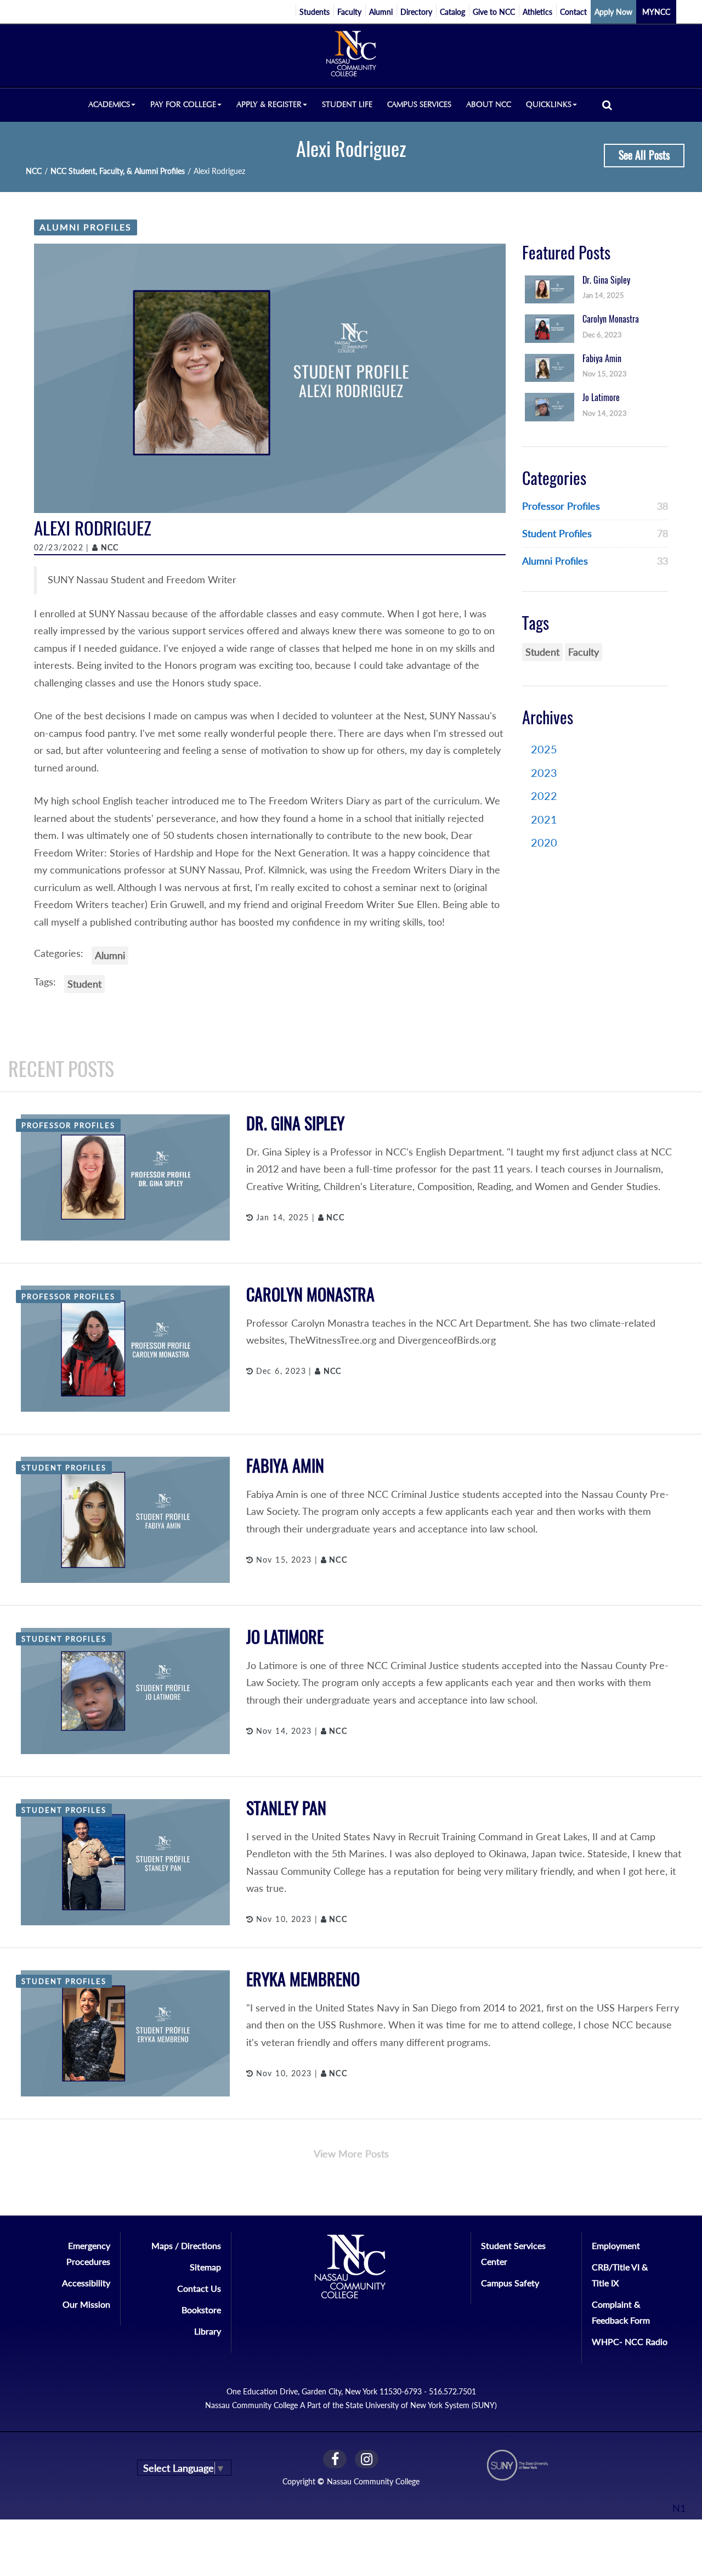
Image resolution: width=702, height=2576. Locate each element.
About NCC (489, 105)
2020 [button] (544, 842)
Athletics (537, 12)
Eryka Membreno (303, 1979)
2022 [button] (544, 796)
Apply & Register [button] (269, 105)
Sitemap (205, 2267)
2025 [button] (544, 749)
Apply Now (613, 12)
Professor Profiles (561, 506)
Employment (616, 2245)
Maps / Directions (186, 2245)
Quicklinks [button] (549, 105)
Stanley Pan (286, 1808)
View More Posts (351, 2154)
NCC (34, 171)
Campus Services (419, 105)
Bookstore (201, 2310)
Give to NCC (494, 12)
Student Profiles (557, 533)
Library (208, 2331)
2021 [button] (544, 819)
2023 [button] (544, 773)
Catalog (452, 12)
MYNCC (656, 12)
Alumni (381, 12)
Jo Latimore (285, 1637)
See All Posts (644, 155)
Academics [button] (109, 105)
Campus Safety (510, 2283)
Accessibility (86, 2283)
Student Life (347, 105)
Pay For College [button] (183, 105)
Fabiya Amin (285, 1466)
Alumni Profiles (86, 227)
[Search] (607, 105)
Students (315, 12)
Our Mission (86, 2304)
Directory (416, 12)
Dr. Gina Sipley (295, 1123)
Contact (573, 12)
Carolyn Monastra (310, 1295)
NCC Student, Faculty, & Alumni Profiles (118, 171)
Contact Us (199, 2288)
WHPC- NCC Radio (630, 2341)
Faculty (349, 12)
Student (84, 984)
